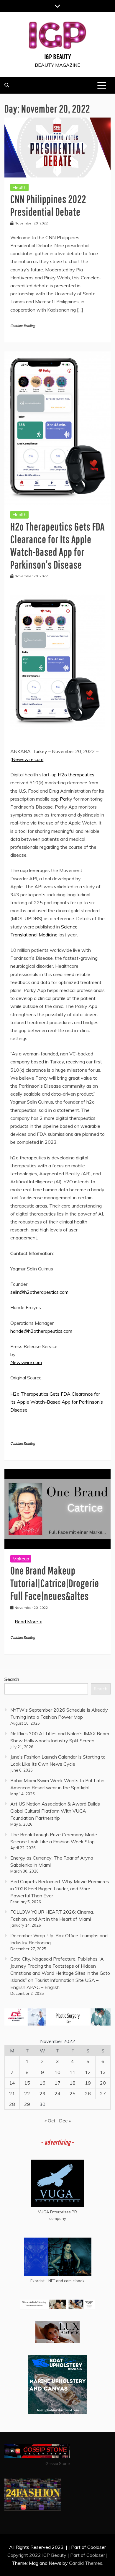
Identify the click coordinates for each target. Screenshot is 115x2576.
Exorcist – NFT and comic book (57, 2281)
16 (42, 2083)
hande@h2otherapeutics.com (41, 1331)
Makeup (21, 1559)
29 (27, 2104)
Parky (66, 799)
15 (27, 2083)
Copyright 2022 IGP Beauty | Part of (47, 2555)
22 (27, 2093)
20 (103, 2083)
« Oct (50, 2121)
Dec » (65, 2121)
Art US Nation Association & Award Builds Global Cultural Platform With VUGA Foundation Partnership (55, 1811)
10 (57, 2072)
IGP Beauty (58, 56)
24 (57, 2093)
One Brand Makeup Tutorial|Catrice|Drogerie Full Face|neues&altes (55, 1583)
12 (88, 2072)
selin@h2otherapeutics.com (39, 1292)
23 (42, 2093)
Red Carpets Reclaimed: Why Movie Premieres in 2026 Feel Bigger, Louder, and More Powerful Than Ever (60, 1889)
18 (73, 2083)
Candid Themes (86, 2563)
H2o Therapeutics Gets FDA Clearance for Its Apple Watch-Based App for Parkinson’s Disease (57, 1402)
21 (12, 2093)
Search (12, 1679)
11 (73, 2072)
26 (88, 2093)
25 (73, 2093)
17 (57, 2083)
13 (103, 2072)
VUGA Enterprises (54, 2212)
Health (19, 187)
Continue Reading (23, 326)
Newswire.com (28, 759)
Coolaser (96, 2555)
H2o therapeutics (76, 775)
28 (12, 2104)
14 (12, 2083)
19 (88, 2083)
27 (103, 2093)
